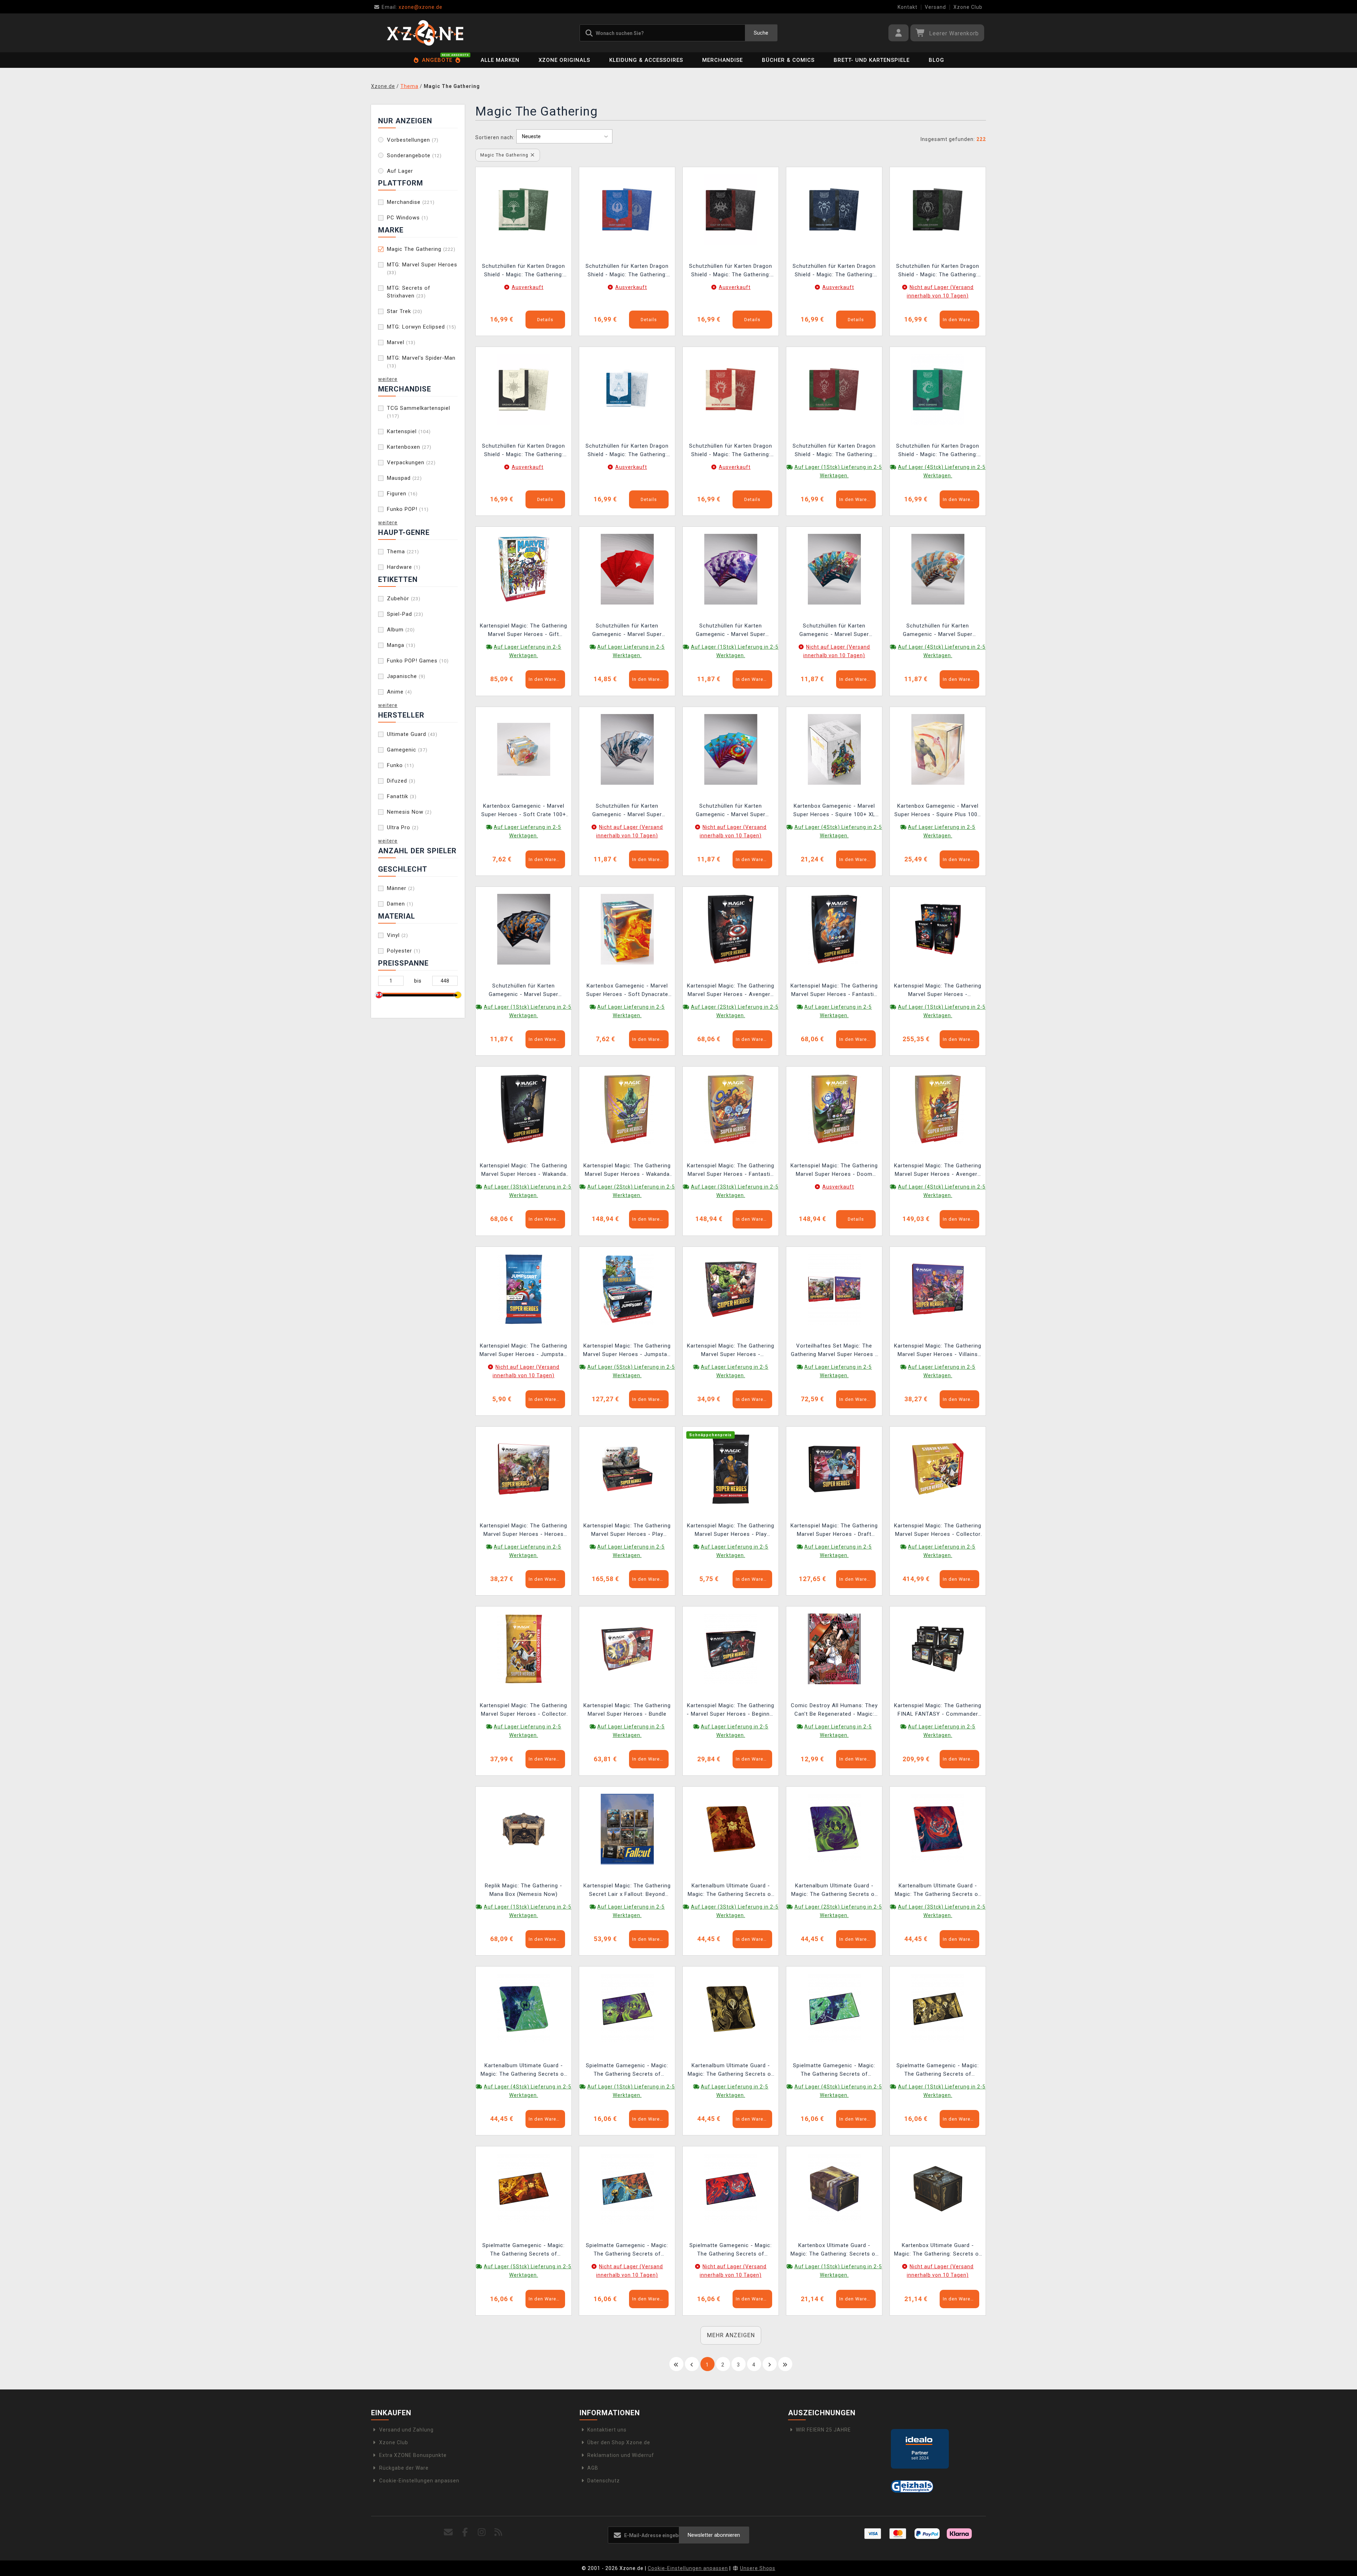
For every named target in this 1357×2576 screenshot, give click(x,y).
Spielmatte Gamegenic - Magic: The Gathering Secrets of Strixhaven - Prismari (731, 2250)
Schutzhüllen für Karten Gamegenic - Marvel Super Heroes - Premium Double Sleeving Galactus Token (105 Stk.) (731, 631)
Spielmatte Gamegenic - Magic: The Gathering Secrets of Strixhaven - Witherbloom (627, 2071)
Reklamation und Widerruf (621, 2455)
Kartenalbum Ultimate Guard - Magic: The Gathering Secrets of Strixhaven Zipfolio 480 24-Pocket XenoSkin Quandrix (524, 2071)
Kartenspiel (409, 431)
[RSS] (498, 2532)
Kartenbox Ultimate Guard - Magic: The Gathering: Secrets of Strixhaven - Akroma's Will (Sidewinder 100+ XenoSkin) (834, 2250)
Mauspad (404, 478)
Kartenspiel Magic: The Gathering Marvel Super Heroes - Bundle (627, 1710)
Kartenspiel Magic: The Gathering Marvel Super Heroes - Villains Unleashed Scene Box (938, 1351)
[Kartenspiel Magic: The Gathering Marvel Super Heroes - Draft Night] (834, 1469)
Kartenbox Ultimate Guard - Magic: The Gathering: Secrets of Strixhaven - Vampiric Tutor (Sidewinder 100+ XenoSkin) (938, 2250)
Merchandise (722, 60)
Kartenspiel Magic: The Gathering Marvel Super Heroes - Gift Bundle (524, 631)
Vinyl (398, 935)
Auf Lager (400, 171)
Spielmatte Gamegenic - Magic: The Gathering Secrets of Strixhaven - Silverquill (938, 2071)
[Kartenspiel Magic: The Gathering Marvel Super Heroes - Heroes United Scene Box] (524, 1469)
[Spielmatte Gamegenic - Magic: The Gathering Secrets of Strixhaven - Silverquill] (938, 2009)
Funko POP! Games (418, 661)
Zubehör (404, 599)
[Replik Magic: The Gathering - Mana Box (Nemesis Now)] (524, 1828)
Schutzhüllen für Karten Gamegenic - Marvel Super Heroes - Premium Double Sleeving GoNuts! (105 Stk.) (938, 631)
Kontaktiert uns (607, 2430)
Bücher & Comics (788, 60)
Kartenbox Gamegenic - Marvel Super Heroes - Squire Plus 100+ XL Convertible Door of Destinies (938, 811)
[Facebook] (465, 2532)
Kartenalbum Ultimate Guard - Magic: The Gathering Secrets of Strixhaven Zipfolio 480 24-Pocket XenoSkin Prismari (938, 1891)
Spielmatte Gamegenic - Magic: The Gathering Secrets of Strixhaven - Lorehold (524, 2250)
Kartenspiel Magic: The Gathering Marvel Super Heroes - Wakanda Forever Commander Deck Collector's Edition (627, 1171)
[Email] (449, 2532)
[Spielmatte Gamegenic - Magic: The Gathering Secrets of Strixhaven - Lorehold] (524, 2188)
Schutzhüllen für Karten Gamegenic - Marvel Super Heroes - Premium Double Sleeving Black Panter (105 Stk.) (627, 811)
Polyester (404, 951)
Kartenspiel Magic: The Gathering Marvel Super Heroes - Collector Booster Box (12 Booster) (938, 1531)
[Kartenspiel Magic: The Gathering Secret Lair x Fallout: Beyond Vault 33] (627, 1828)
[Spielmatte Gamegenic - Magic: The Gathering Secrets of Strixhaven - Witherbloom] (627, 2009)
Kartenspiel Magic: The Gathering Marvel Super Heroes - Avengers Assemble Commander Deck (731, 991)
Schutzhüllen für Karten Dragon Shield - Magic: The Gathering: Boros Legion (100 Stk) (731, 451)
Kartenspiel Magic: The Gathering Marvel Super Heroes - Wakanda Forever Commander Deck (524, 1171)
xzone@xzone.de (412, 7)
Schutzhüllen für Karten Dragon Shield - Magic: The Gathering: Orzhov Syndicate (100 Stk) (524, 451)
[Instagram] (482, 2532)
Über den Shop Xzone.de (619, 2442)
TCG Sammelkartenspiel (419, 412)
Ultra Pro (403, 827)
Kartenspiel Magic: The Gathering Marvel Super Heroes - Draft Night (834, 1531)
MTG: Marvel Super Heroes (422, 268)
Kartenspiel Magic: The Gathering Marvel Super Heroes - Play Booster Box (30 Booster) (627, 1531)
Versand (935, 7)
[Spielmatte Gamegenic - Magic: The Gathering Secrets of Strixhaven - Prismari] (731, 2188)
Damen (400, 904)
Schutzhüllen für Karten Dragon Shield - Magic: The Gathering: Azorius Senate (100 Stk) (627, 451)
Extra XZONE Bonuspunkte (413, 2455)
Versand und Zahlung (406, 2430)
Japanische (406, 676)
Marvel (401, 342)
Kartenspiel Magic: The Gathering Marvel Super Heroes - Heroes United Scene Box (524, 1531)
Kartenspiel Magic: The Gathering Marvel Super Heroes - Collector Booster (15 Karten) (524, 1711)
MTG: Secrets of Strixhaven (409, 292)
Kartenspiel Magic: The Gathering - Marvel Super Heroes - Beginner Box (731, 1711)
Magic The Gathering (421, 249)
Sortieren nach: (495, 137)
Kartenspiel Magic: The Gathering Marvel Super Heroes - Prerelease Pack (731, 1351)
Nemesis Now (409, 812)
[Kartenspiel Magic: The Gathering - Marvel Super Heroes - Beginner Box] (731, 1649)
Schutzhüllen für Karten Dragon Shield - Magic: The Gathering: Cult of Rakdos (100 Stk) (731, 271)
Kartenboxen (409, 447)
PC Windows (408, 218)
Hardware (404, 567)
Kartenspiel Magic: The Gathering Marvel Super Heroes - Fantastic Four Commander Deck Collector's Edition (731, 1171)
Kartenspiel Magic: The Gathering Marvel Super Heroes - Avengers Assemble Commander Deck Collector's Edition (938, 1171)
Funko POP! (408, 509)
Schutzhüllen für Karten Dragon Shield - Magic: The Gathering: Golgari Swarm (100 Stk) (938, 271)
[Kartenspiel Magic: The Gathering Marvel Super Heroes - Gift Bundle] (524, 569)
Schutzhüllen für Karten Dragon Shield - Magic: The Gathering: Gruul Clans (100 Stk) (834, 451)
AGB (593, 2468)
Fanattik (402, 796)
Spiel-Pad (405, 614)
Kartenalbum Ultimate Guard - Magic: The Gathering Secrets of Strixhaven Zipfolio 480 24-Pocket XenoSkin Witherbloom (834, 1891)
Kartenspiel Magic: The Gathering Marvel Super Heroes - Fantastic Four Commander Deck (834, 991)
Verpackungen (411, 462)
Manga (401, 645)
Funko (401, 765)
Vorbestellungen (413, 140)
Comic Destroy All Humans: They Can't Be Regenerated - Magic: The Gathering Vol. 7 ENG (834, 1711)
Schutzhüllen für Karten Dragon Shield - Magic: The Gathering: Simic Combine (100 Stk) (938, 451)
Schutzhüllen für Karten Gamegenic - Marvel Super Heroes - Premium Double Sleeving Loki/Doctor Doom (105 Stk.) (834, 631)
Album (401, 630)
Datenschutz (604, 2481)
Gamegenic (407, 750)
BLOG (936, 60)
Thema (403, 552)
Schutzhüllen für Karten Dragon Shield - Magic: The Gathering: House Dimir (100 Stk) (834, 271)
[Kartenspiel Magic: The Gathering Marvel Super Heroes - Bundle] (627, 1649)
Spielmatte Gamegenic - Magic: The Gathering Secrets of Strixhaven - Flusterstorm (627, 2250)
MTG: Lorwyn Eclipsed (422, 327)
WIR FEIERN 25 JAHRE (823, 2430)
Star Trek (405, 311)
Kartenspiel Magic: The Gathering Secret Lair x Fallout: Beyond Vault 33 (627, 1891)
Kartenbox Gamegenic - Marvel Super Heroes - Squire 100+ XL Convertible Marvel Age (834, 811)
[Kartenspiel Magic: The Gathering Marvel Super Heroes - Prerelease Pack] (731, 1289)
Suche (761, 33)
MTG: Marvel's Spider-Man (421, 362)
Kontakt (907, 7)
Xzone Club (968, 7)
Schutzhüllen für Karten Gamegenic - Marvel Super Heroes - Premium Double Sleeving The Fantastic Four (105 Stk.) (524, 991)
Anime (400, 692)
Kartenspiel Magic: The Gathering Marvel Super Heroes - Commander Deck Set (938, 991)
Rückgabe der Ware (404, 2468)
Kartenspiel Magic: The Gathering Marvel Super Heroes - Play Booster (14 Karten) (731, 1531)
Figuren (402, 494)
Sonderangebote (414, 155)
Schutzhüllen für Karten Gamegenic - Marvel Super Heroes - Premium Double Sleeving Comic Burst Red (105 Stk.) (627, 631)
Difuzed (401, 781)
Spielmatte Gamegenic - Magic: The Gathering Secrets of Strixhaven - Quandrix (834, 2071)
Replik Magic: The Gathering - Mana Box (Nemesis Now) (524, 1890)
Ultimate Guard (412, 734)
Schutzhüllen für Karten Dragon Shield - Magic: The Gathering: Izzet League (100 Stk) (627, 271)
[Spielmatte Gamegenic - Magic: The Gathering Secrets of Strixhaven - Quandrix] (834, 2009)
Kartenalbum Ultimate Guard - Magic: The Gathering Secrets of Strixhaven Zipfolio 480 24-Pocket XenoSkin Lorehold (731, 1891)
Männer (401, 888)
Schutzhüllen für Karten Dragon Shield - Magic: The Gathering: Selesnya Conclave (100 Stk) (524, 271)
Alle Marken (500, 60)
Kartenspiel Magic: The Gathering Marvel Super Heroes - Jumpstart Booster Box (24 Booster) (627, 1351)
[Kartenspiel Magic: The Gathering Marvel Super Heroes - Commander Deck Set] (938, 929)
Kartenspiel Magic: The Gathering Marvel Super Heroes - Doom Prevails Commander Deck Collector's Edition (834, 1171)
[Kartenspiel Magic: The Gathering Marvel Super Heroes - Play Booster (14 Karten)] (731, 1469)
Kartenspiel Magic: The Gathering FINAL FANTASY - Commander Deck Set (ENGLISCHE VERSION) (938, 1711)
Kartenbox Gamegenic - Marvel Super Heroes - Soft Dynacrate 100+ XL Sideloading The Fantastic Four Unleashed (627, 991)
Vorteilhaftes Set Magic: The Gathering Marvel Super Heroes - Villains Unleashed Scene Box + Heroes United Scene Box (834, 1351)
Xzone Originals (564, 60)
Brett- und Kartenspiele (872, 60)
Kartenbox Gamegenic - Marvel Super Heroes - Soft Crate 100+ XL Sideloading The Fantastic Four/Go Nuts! (524, 811)
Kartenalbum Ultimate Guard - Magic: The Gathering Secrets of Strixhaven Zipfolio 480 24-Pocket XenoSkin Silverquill (731, 2071)
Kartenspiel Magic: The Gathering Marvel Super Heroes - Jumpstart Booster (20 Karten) (524, 1351)
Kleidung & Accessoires (646, 60)
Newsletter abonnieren (714, 2535)
